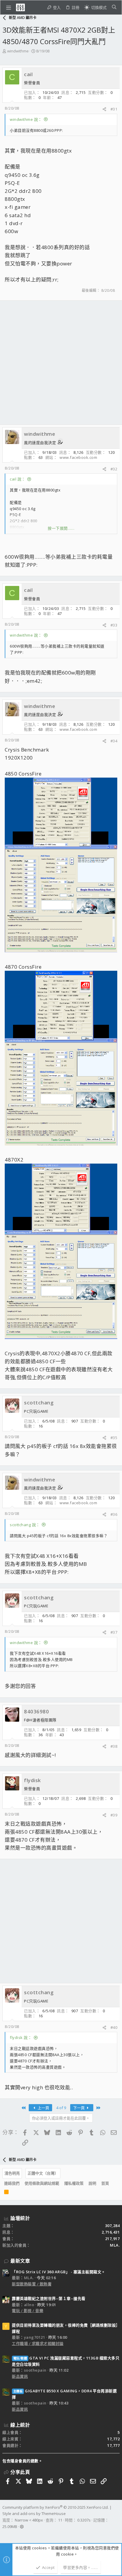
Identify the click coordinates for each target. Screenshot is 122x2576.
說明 (92, 2183)
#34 (114, 741)
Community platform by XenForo (56, 2507)
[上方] (114, 2183)
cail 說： (18, 479)
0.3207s (84, 2520)
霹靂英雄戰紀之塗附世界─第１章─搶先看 (49, 2298)
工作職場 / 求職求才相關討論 (38, 2343)
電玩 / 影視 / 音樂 (28, 2311)
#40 (114, 2027)
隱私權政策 (74, 2183)
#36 (114, 1514)
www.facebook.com (78, 457)
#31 (114, 109)
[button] (9, 7)
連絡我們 (12, 2183)
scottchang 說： (25, 1525)
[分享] (104, 109)
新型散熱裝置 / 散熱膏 (32, 2284)
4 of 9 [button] (61, 2108)
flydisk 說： (21, 2037)
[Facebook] (5, 2534)
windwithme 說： (26, 119)
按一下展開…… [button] (61, 528)
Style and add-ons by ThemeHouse (34, 2513)
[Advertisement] (61, 363)
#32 (114, 469)
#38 (114, 1746)
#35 (114, 1438)
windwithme (18, 51)
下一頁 (79, 2108)
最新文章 (20, 2261)
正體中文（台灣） (43, 2173)
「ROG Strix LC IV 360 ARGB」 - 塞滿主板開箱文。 (59, 2272)
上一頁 (43, 2108)
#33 (114, 625)
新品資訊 (20, 2376)
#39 (114, 1815)
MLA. (115, 2245)
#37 (114, 1632)
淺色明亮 (12, 2173)
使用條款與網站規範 (42, 2183)
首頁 (105, 2183)
